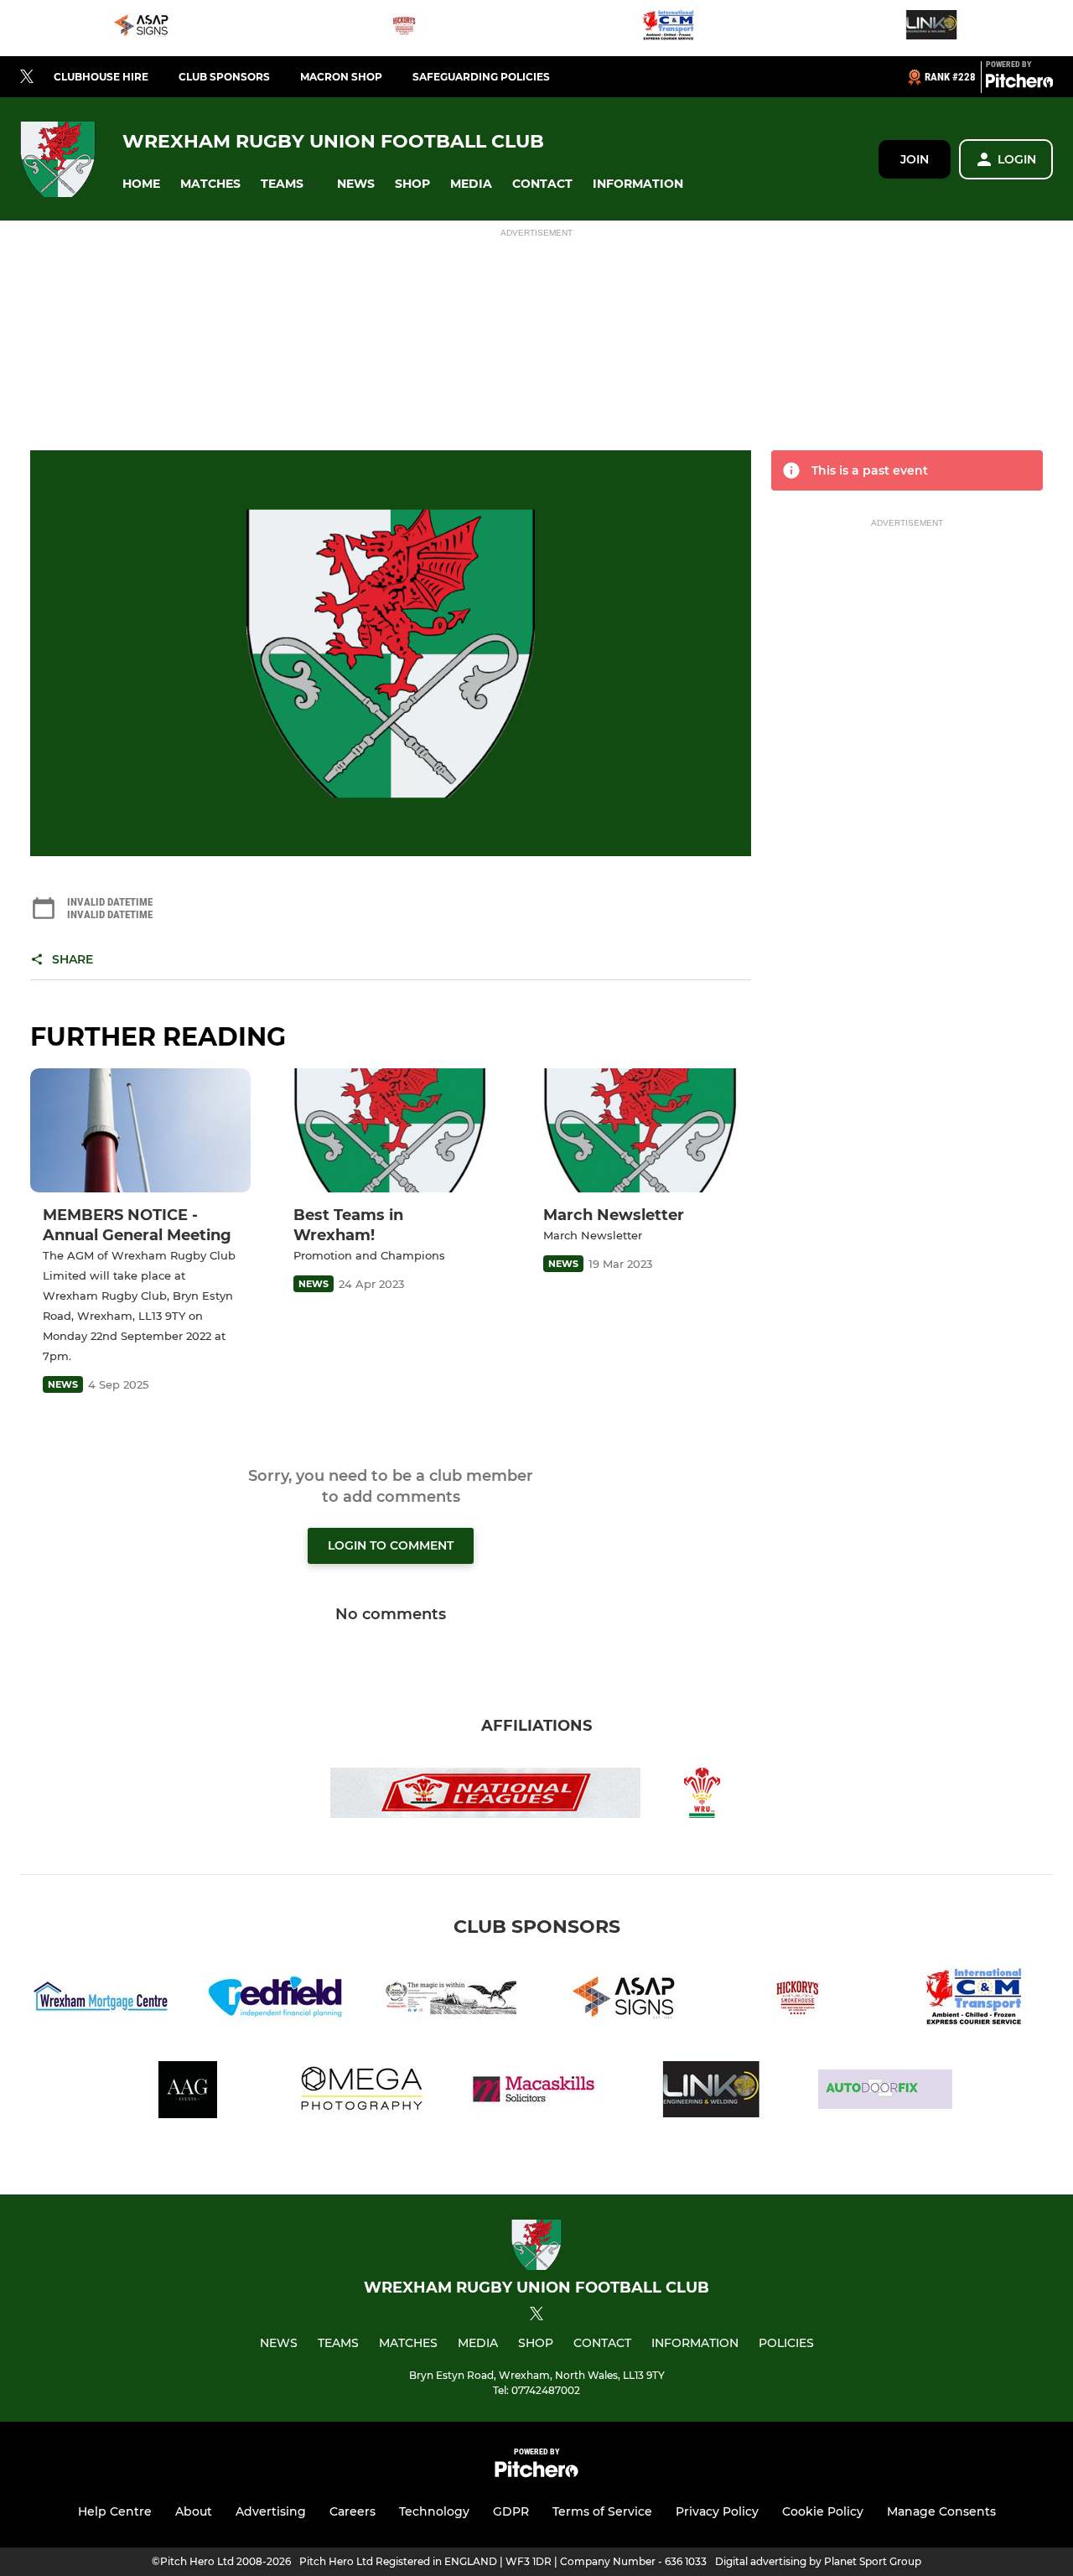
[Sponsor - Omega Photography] (362, 2093)
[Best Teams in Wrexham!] (391, 1130)
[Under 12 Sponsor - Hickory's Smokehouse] (405, 28)
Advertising (271, 2511)
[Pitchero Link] (1019, 84)
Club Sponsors (224, 77)
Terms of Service (602, 2511)
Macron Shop (341, 77)
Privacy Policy (717, 2511)
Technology (434, 2511)
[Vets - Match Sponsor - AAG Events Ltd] (188, 2093)
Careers (352, 2511)
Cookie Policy (823, 2511)
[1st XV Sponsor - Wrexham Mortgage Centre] (101, 2000)
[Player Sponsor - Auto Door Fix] (885, 2093)
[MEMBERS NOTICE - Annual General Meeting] (140, 1130)
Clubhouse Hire (101, 77)
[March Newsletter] (641, 1130)
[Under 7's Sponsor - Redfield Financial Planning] (275, 2000)
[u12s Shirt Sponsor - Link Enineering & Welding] (931, 28)
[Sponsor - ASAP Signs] (142, 28)
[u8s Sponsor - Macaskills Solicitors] (536, 2093)
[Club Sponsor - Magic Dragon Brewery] (449, 2000)
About (194, 2511)
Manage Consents (941, 2511)
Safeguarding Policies (481, 77)
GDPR (511, 2511)
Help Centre (115, 2511)
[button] (141, 184)
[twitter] (27, 77)
